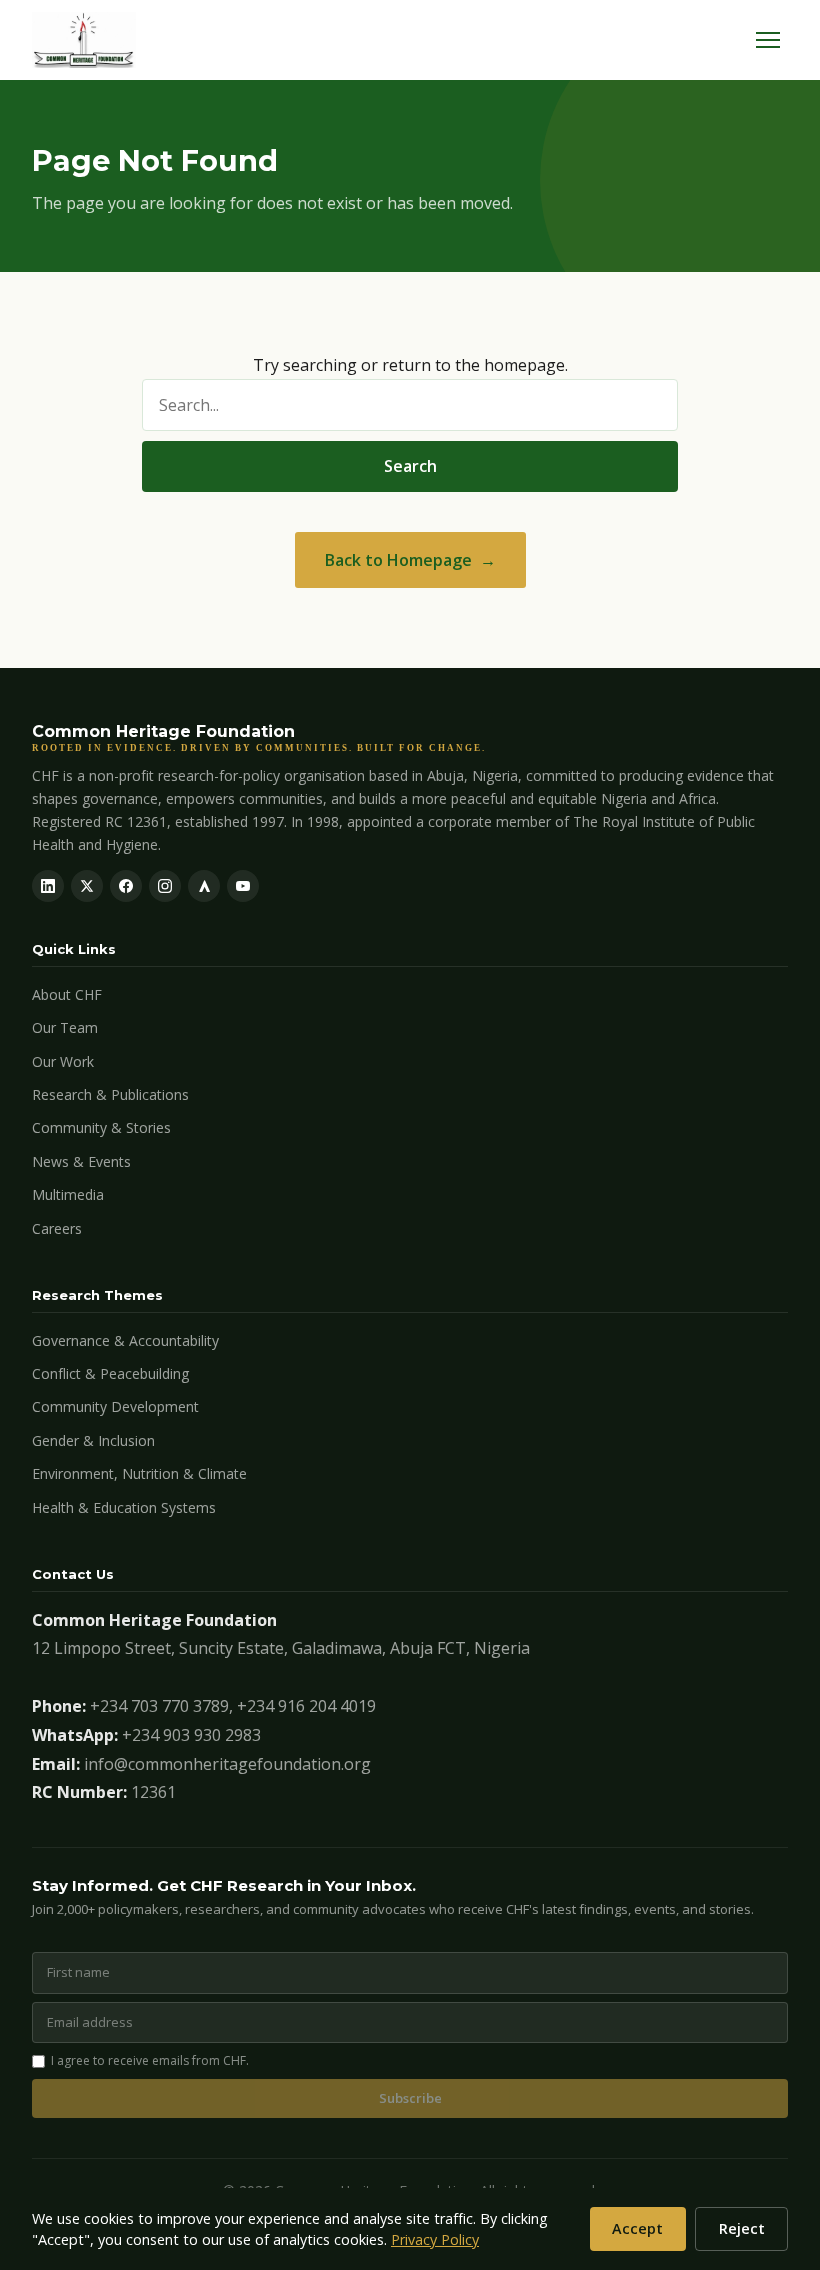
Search (410, 466)
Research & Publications (110, 1094)
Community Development (115, 1406)
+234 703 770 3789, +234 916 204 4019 (233, 1706)
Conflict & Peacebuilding (110, 1373)
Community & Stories (101, 1127)
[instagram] (165, 886)
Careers (57, 1228)
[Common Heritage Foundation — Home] (84, 40)
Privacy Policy (435, 2239)
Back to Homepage (398, 560)
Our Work (63, 1061)
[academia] (204, 886)
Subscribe (410, 2098)
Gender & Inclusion (93, 1440)
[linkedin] (48, 886)
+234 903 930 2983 (191, 1735)
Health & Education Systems (124, 1507)
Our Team (65, 1027)
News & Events (81, 1161)
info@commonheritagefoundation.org (227, 1764)
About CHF (67, 994)
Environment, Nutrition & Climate (139, 1473)
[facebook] (126, 886)
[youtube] (243, 886)
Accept (637, 2228)
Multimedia (68, 1194)
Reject (742, 2228)
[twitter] (87, 886)
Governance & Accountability (125, 1340)
